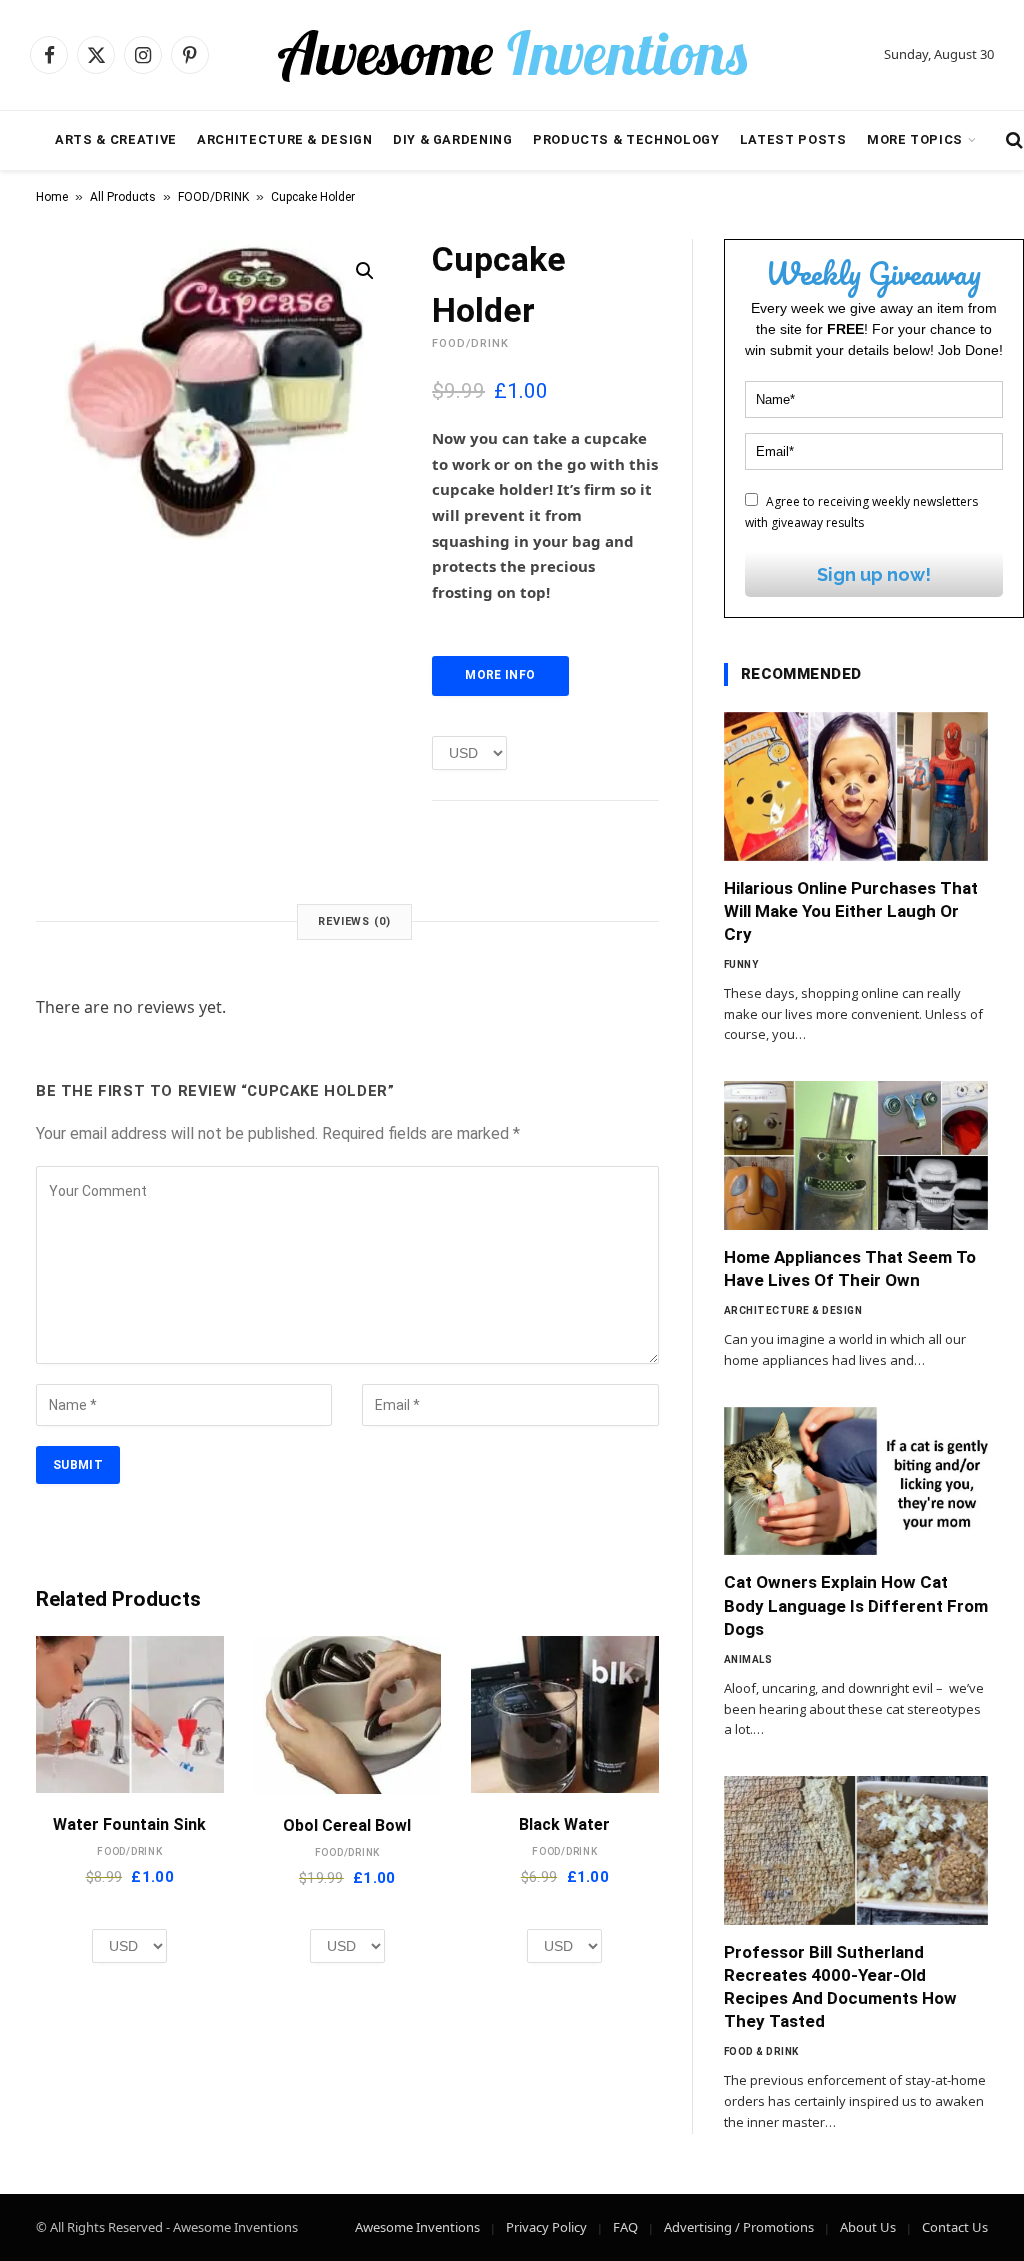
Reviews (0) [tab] (354, 921)
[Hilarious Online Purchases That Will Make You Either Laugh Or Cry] (856, 786)
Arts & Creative (116, 139)
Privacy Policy (546, 2227)
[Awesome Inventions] (512, 55)
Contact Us (955, 2227)
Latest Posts (793, 139)
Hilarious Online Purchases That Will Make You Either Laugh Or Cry (851, 911)
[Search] (1012, 140)
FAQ (625, 2227)
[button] (365, 271)
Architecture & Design (284, 139)
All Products (123, 197)
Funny (741, 964)
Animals (748, 1659)
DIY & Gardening (453, 139)
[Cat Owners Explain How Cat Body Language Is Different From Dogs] (856, 1481)
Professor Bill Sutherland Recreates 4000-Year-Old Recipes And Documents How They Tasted (840, 1986)
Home (52, 197)
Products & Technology (626, 139)
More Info (500, 675)
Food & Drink (761, 2051)
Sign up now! (874, 574)
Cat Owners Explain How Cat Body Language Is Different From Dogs (856, 1605)
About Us (868, 2227)
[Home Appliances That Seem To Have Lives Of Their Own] (856, 1155)
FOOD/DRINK (213, 197)
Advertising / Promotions (739, 2227)
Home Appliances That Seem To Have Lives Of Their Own (850, 1268)
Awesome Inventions (417, 2227)
